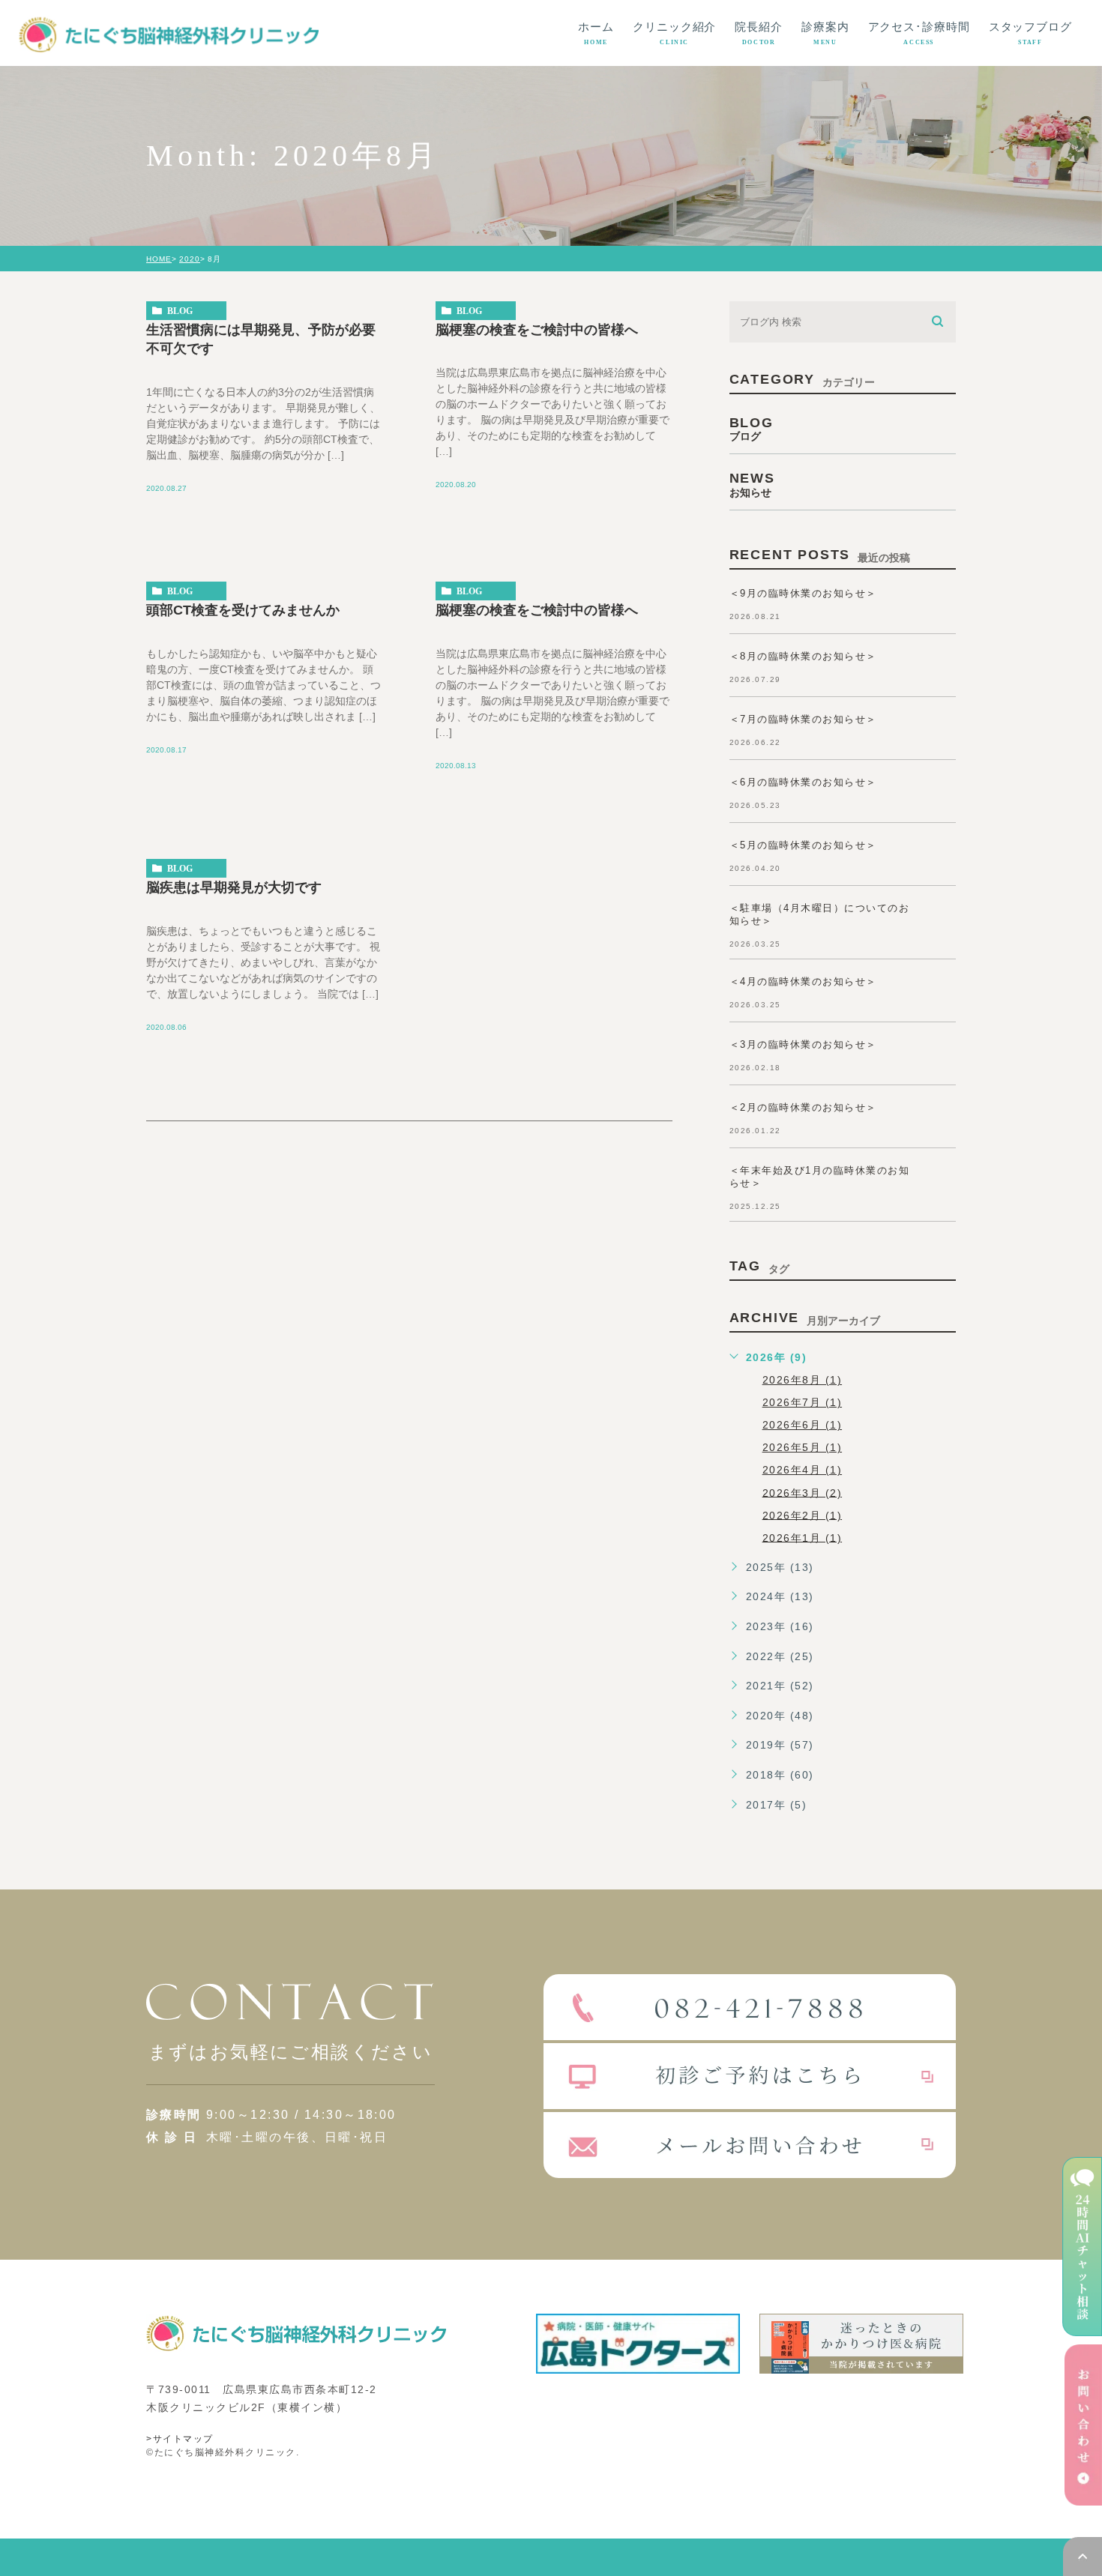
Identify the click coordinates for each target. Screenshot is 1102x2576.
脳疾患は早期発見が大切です (234, 887)
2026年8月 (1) (803, 1380)
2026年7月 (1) (803, 1402)
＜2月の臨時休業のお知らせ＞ (803, 1107)
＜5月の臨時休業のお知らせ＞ (803, 845)
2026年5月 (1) (803, 1447)
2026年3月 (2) (803, 1492)
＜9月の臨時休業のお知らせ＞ (803, 593)
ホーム (596, 33)
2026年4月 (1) (803, 1470)
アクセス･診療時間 (919, 33)
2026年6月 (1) (803, 1425)
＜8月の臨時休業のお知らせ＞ (803, 656)
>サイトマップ (180, 2439)
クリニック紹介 (674, 33)
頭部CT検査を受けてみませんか (243, 610)
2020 (190, 259)
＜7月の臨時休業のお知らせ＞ (803, 719)
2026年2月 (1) (803, 1515)
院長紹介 (759, 33)
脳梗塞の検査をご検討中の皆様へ (537, 329)
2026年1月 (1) (803, 1537)
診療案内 (825, 33)
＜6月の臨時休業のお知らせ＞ (803, 782)
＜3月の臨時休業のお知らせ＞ (803, 1044)
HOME (159, 259)
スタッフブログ (1030, 33)
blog (180, 311)
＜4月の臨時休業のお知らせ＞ (803, 981)
